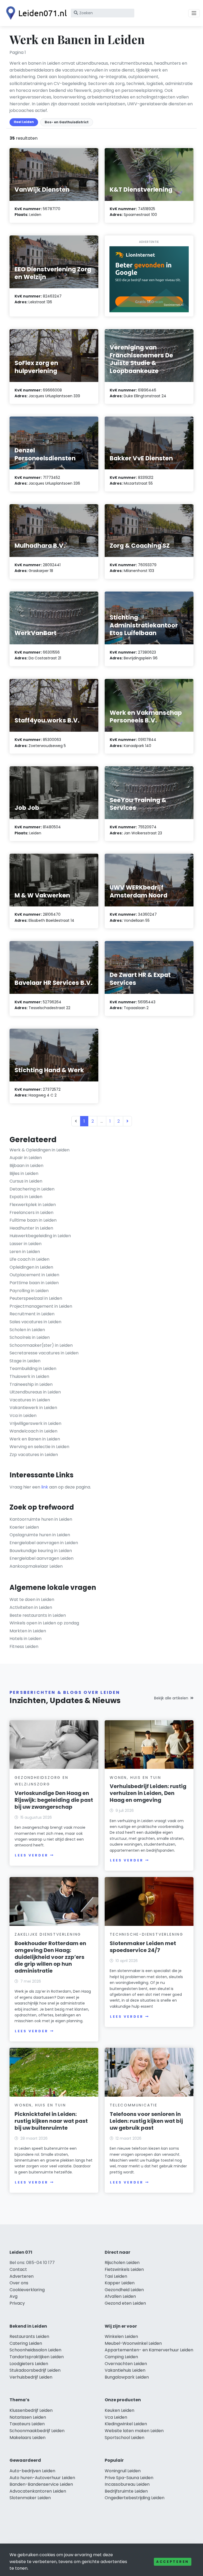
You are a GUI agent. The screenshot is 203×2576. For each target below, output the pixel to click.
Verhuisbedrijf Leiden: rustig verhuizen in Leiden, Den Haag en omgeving (148, 1793)
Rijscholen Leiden (122, 2263)
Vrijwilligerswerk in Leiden (35, 1423)
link (45, 1487)
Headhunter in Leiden (31, 1228)
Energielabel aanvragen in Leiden (44, 1543)
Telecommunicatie (134, 2105)
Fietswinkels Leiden (124, 2269)
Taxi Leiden (116, 2276)
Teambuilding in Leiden (33, 1369)
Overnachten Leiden (126, 2364)
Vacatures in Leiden (30, 1400)
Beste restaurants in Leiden (38, 1615)
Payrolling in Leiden (29, 1291)
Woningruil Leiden (123, 2471)
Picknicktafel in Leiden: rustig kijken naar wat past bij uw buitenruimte (51, 2121)
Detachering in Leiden (32, 1189)
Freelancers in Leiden (31, 1213)
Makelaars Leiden (27, 2438)
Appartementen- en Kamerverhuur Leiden (149, 2350)
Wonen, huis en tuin (135, 1778)
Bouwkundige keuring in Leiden (41, 1551)
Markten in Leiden (28, 1631)
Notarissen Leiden (28, 2417)
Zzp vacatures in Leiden (34, 1455)
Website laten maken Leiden (134, 2431)
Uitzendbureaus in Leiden (35, 1392)
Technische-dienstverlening (147, 1934)
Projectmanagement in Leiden (41, 1306)
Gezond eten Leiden (125, 2303)
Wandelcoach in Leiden (33, 1431)
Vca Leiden (116, 2417)
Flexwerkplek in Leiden (33, 1205)
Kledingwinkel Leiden (126, 2424)
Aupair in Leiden (26, 1158)
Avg (13, 2296)
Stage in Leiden (25, 1361)
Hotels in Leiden (26, 1639)
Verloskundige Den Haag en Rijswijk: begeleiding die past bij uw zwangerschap (54, 1800)
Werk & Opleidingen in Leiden (40, 1150)
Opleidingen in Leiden (31, 1267)
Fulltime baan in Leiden (33, 1220)
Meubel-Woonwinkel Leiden (133, 2343)
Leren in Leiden (25, 1252)
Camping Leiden (121, 2357)
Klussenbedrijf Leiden (31, 2410)
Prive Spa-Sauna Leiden (129, 2478)
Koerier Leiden (24, 1527)
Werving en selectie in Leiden (39, 1447)
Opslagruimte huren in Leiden (40, 1535)
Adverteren (22, 2276)
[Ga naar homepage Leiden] (35, 13)
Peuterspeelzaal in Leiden (36, 1298)
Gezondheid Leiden (124, 2290)
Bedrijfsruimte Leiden (126, 2491)
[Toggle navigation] (194, 13)
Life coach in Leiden (29, 1259)
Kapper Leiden (120, 2283)
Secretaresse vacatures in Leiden (44, 1353)
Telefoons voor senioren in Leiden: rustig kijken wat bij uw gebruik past (146, 2121)
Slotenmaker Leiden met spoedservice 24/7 (143, 1947)
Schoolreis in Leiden (30, 1337)
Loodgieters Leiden (29, 2364)
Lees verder (31, 1855)
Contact (18, 2269)
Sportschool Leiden (124, 2438)
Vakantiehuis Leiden (125, 2370)
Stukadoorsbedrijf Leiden (35, 2370)
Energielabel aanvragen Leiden (41, 1558)
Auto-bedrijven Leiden (32, 2471)
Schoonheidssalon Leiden (35, 2350)
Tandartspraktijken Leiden (37, 2357)
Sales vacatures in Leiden (35, 1322)
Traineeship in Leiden (31, 1384)
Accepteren (173, 2562)
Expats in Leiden (26, 1197)
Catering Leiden (26, 2343)
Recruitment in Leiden (32, 1314)
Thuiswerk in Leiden (29, 1376)
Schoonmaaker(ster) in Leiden (41, 1345)
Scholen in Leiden (27, 1330)
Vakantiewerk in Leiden (33, 1408)
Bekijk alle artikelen (171, 1698)
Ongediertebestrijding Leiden (135, 2498)
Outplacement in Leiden (34, 1275)
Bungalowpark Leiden (127, 2377)
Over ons (19, 2283)
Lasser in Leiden (26, 1244)
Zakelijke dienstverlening (48, 1934)
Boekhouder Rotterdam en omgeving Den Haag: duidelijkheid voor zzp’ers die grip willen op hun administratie (50, 1957)
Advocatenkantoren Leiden (38, 2491)
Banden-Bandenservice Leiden (41, 2484)
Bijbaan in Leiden (26, 1166)
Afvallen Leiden (120, 2296)
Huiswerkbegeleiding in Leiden (40, 1236)
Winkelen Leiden (121, 2336)
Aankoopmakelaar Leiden (36, 1566)
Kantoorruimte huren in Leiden (41, 1519)
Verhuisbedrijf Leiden (31, 2377)
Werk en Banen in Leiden (35, 1439)
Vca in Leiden (23, 1415)
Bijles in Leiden (24, 1173)
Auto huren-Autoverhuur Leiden (42, 2478)
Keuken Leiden (119, 2410)
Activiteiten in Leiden (31, 1607)
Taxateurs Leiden (27, 2424)
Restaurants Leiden (29, 2336)
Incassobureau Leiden (127, 2484)
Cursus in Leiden (26, 1181)
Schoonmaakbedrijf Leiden (37, 2431)
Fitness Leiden (24, 1646)
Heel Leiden (24, 122)
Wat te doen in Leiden (32, 1599)
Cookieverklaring (27, 2290)
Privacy (17, 2303)
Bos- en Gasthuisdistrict (67, 122)
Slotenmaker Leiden (30, 2498)
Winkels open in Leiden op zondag (44, 1623)
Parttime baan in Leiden (34, 1283)
